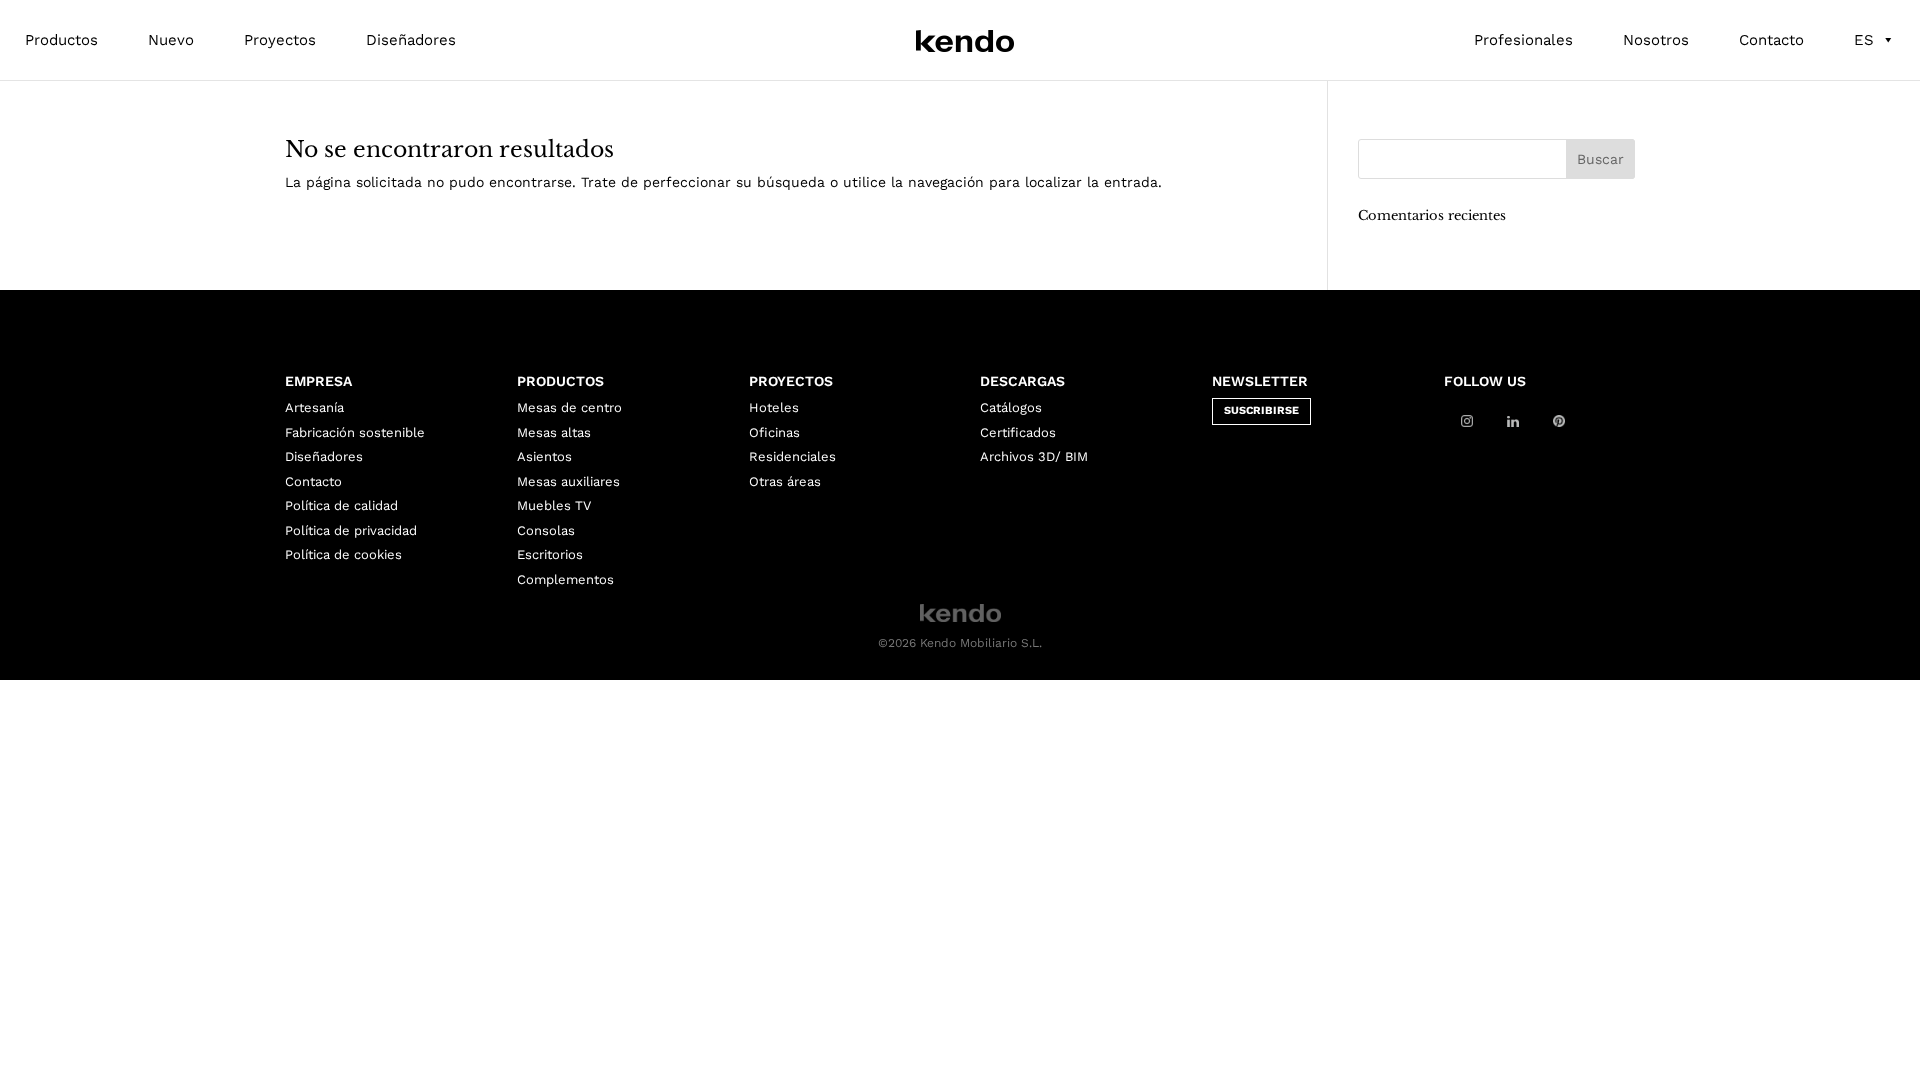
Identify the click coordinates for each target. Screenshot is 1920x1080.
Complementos (565, 579)
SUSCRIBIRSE (1261, 410)
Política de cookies (343, 554)
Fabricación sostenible (355, 432)
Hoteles (774, 407)
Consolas (546, 530)
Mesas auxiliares (568, 481)
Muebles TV (554, 505)
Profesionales (1523, 40)
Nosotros (1656, 40)
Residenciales (792, 456)
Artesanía (314, 407)
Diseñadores (411, 40)
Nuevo (171, 40)
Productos (61, 40)
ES (1864, 40)
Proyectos (280, 40)
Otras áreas (785, 481)
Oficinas (774, 432)
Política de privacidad (351, 530)
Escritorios (550, 554)
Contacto (1771, 40)
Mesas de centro (569, 407)
